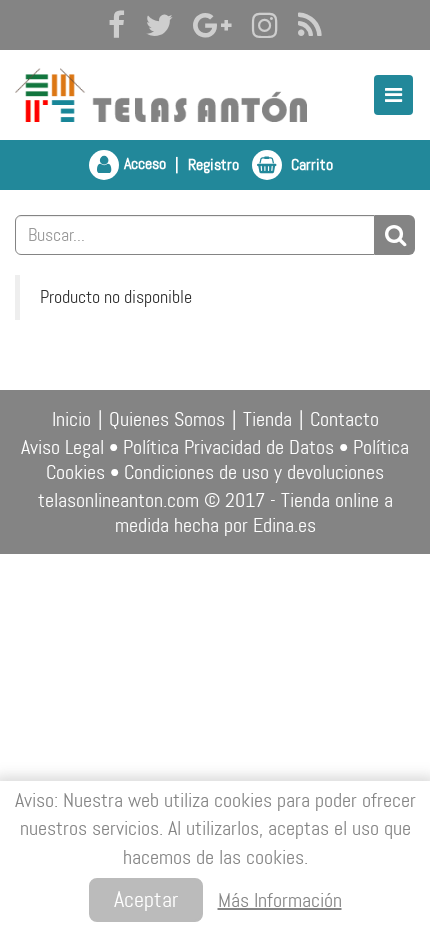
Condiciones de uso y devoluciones (254, 472)
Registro (213, 164)
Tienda (267, 419)
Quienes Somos (167, 419)
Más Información (280, 900)
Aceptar (146, 899)
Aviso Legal (62, 447)
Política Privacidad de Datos (228, 447)
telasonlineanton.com (118, 500)
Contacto (344, 419)
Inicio (71, 419)
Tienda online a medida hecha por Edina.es (254, 512)
